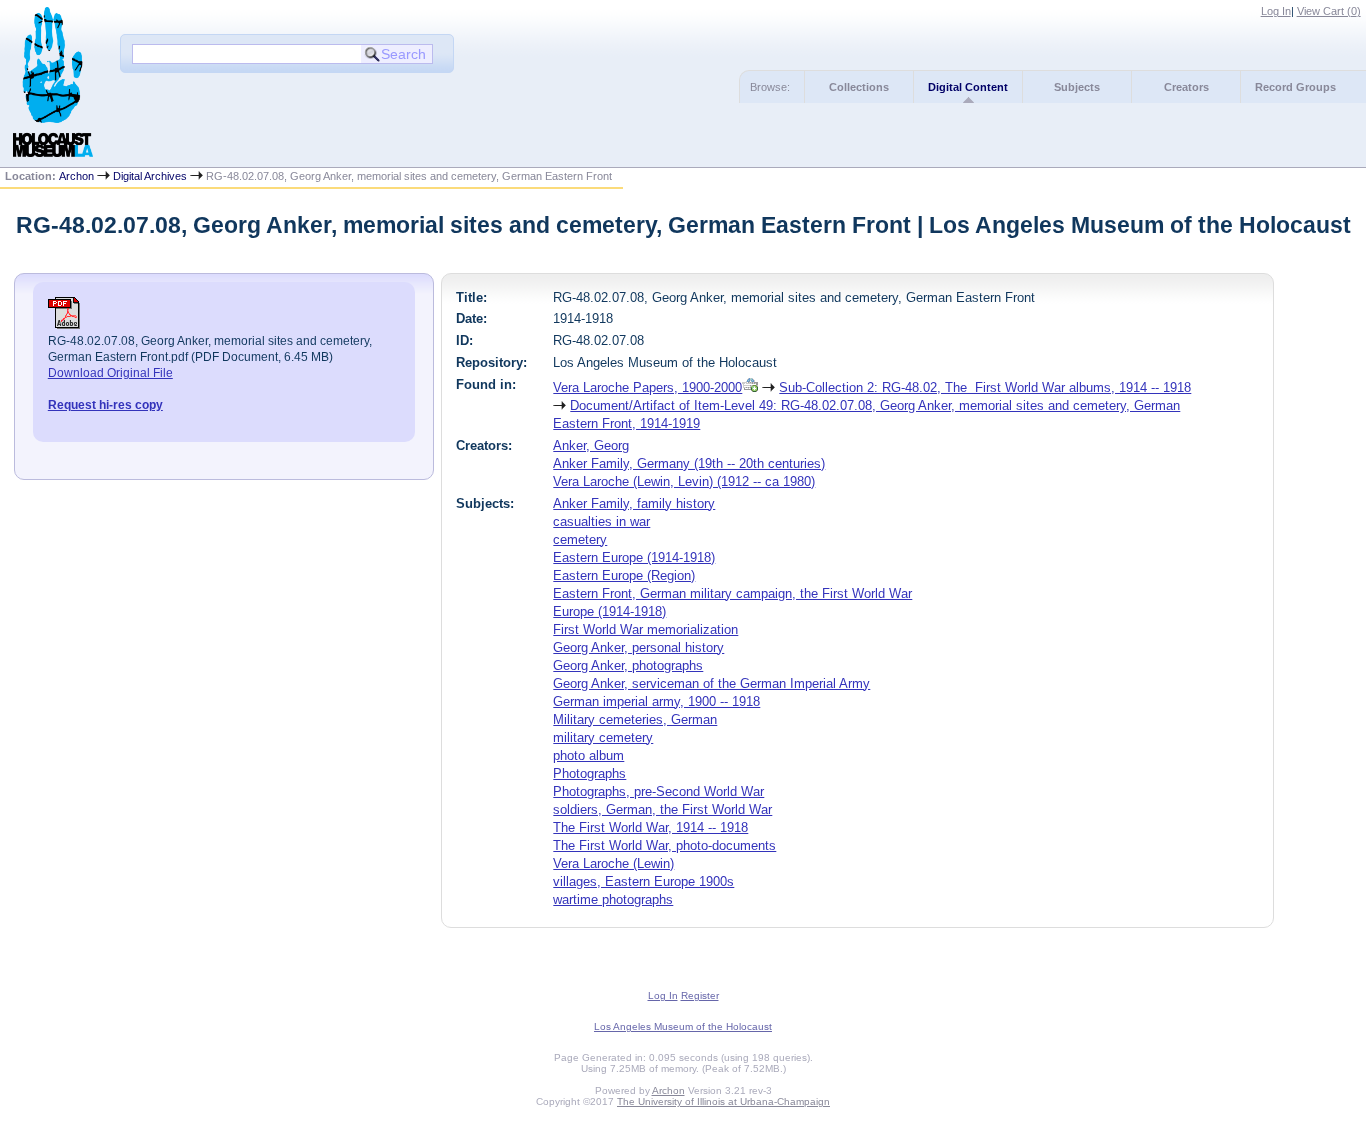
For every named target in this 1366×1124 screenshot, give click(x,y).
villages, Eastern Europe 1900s (643, 881)
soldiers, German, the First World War (662, 809)
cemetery (580, 539)
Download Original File (110, 373)
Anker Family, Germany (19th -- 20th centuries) (689, 463)
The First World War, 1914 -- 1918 (650, 827)
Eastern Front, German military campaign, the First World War (732, 593)
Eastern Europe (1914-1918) (634, 557)
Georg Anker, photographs (628, 665)
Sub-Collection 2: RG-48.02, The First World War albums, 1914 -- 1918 (985, 387)
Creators (1186, 87)
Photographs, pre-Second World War (658, 791)
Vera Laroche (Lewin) (613, 863)
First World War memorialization (645, 629)
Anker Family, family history (634, 503)
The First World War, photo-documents (664, 845)
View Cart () (1329, 11)
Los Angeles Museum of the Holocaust (683, 1026)
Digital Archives (150, 176)
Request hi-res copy (105, 405)
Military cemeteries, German (635, 719)
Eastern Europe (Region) (624, 575)
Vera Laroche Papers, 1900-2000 (647, 387)
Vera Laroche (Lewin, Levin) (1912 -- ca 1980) (684, 481)
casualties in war (601, 521)
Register (700, 995)
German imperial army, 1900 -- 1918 (656, 701)
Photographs (589, 773)
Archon (76, 176)
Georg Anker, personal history (638, 647)
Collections (859, 87)
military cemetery (603, 737)
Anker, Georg (591, 445)
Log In (1276, 11)
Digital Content (968, 87)
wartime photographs (613, 899)
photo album (588, 755)
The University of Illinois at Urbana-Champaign (723, 1101)
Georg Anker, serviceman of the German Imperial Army (711, 683)
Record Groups (1295, 87)
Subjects (1077, 87)
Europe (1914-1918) (609, 611)
